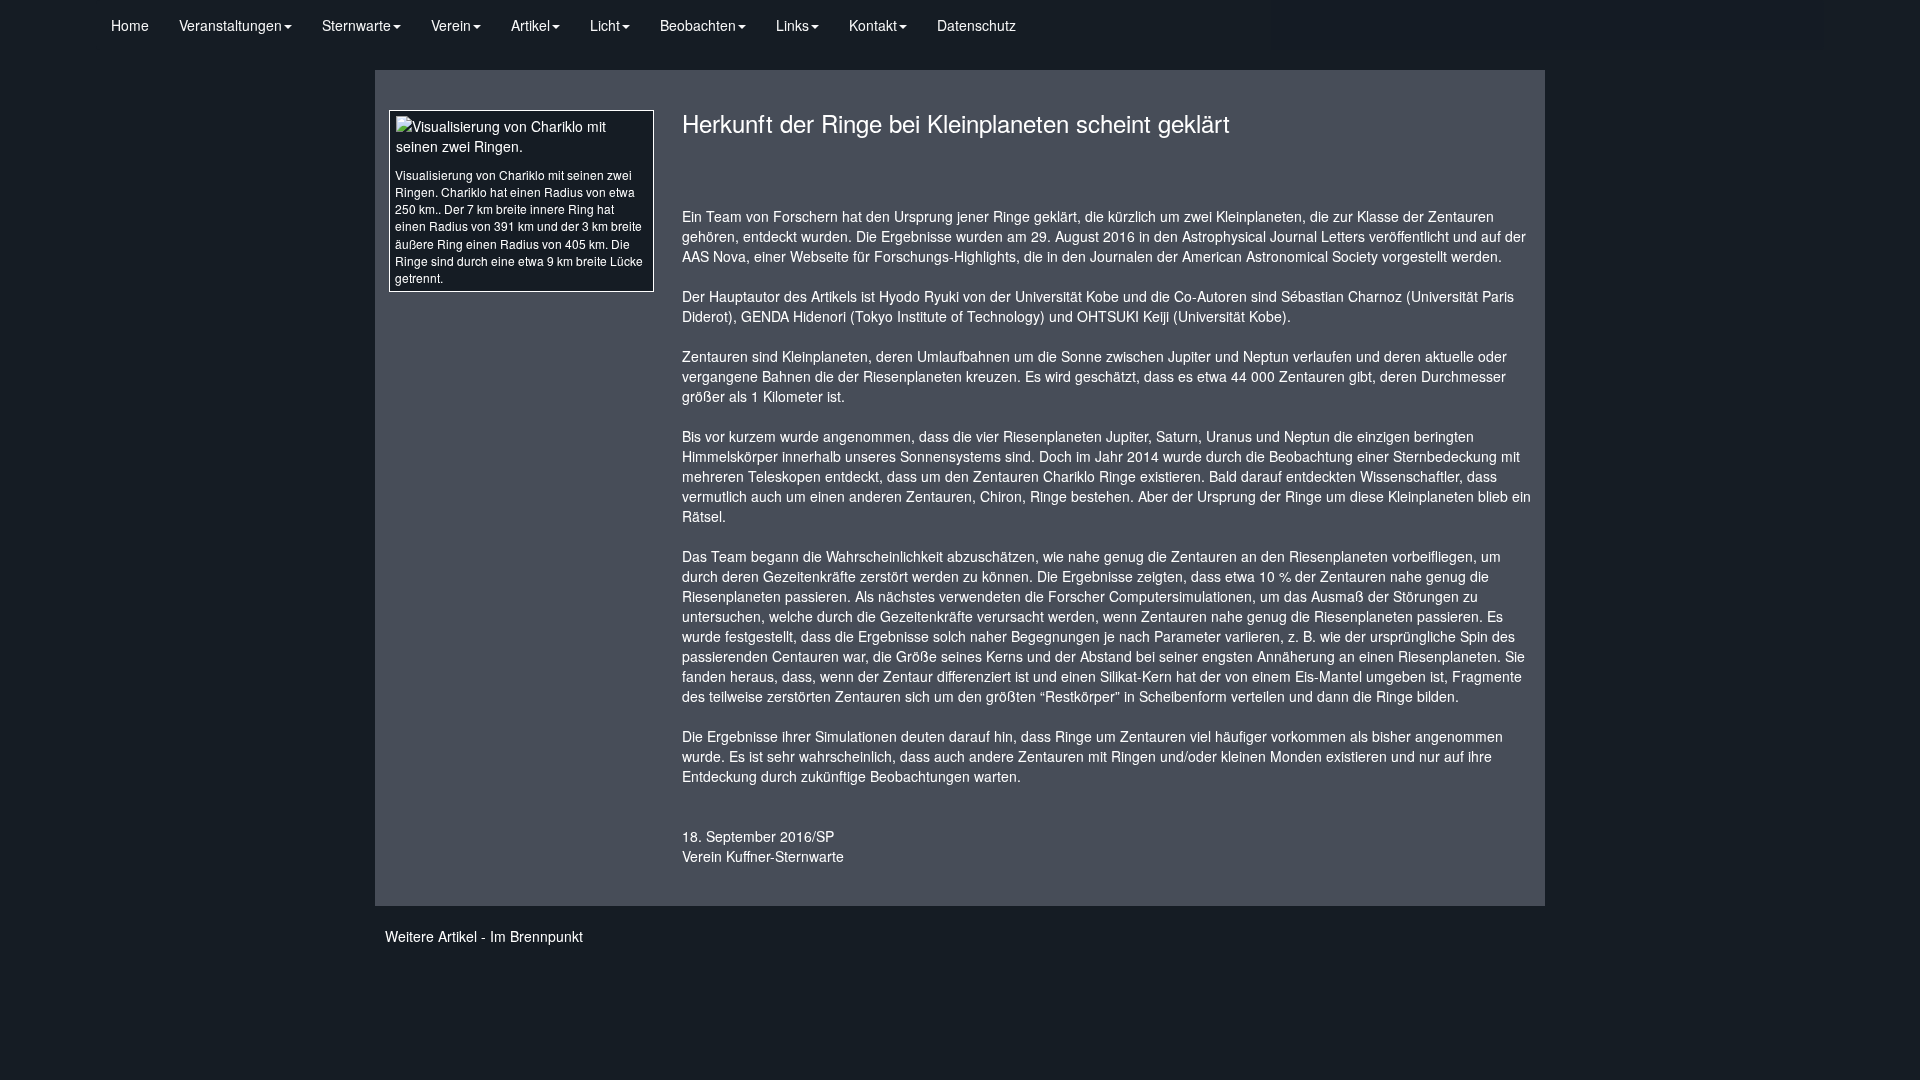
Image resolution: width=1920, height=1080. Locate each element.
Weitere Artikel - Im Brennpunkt (484, 936)
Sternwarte (356, 25)
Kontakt (873, 25)
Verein (451, 25)
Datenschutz (976, 25)
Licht (605, 25)
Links (792, 25)
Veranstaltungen (230, 25)
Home (130, 25)
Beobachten (698, 25)
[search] (1046, 15)
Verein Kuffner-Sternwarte (763, 856)
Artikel (530, 25)
